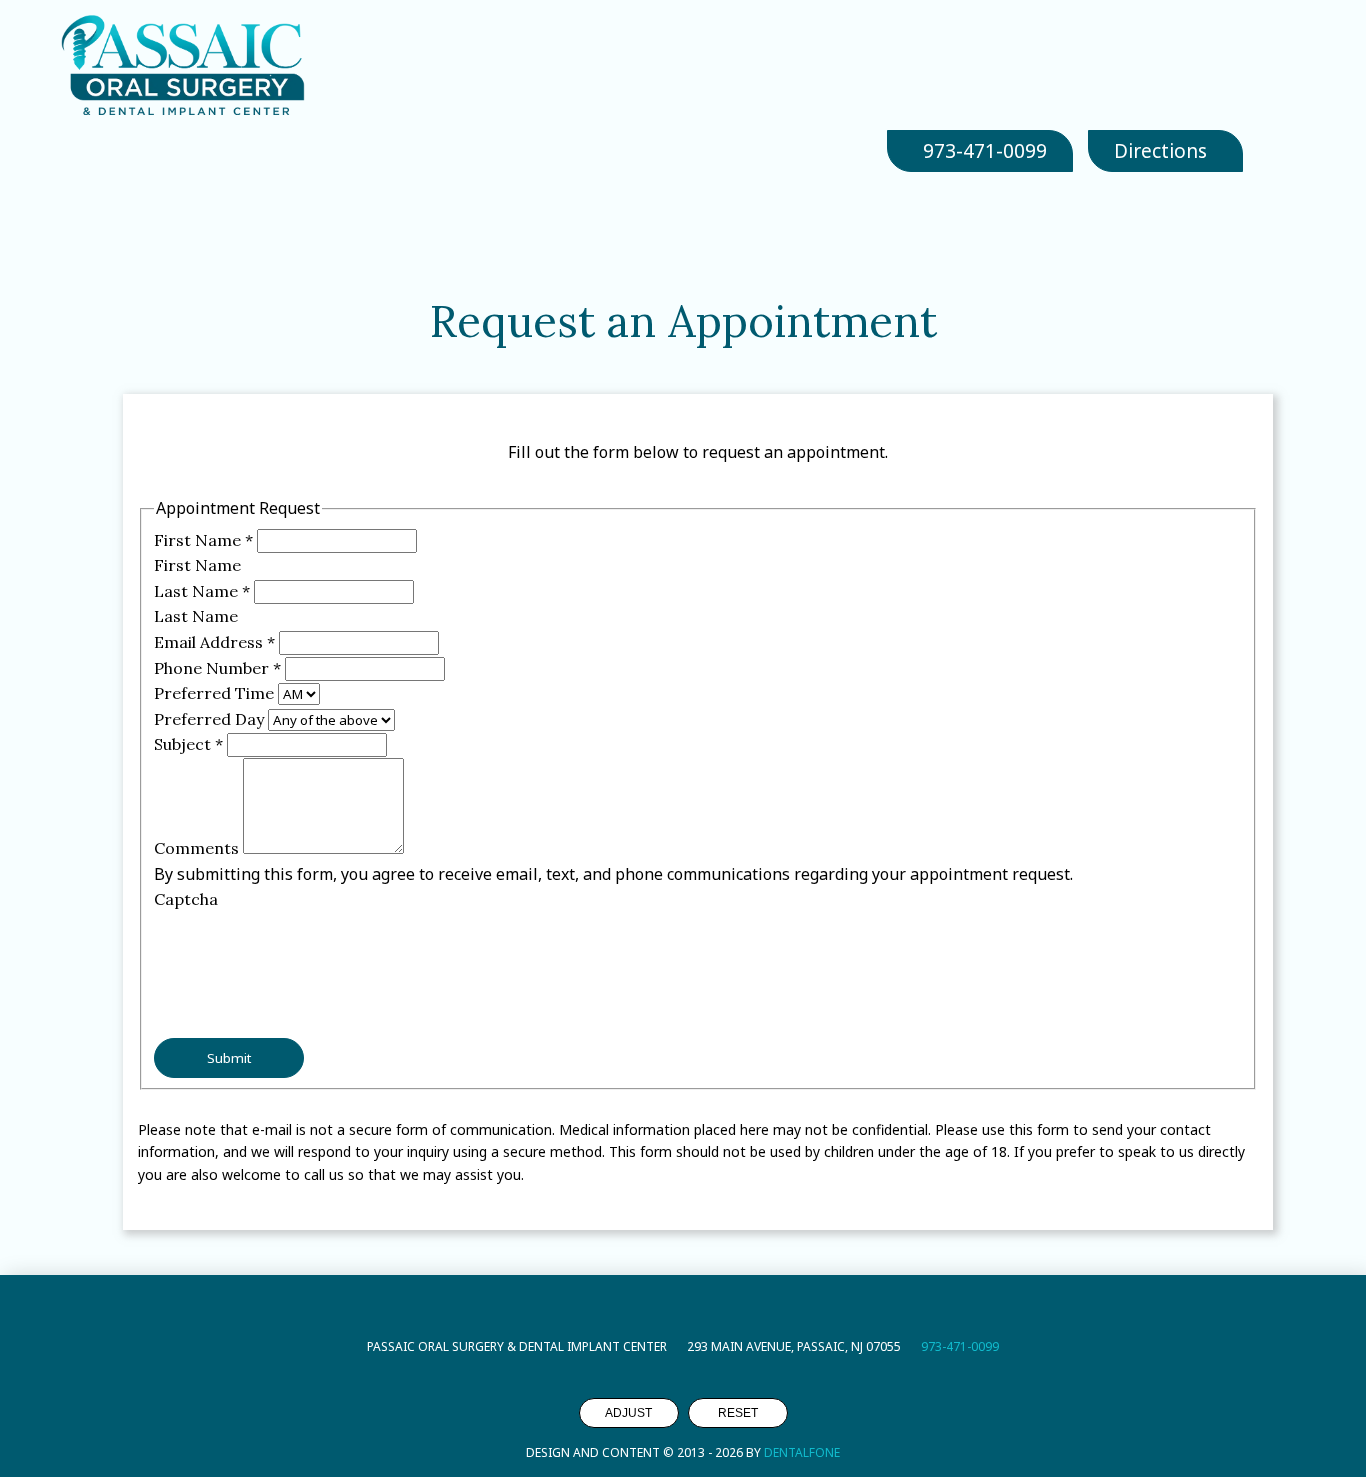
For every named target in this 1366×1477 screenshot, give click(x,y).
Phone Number (217, 668)
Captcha (186, 899)
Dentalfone (802, 1452)
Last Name (202, 591)
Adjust (628, 1413)
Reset (738, 1413)
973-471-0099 (960, 1346)
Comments (198, 848)
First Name (203, 540)
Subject (188, 744)
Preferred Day (211, 719)
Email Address (214, 642)
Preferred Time (216, 693)
